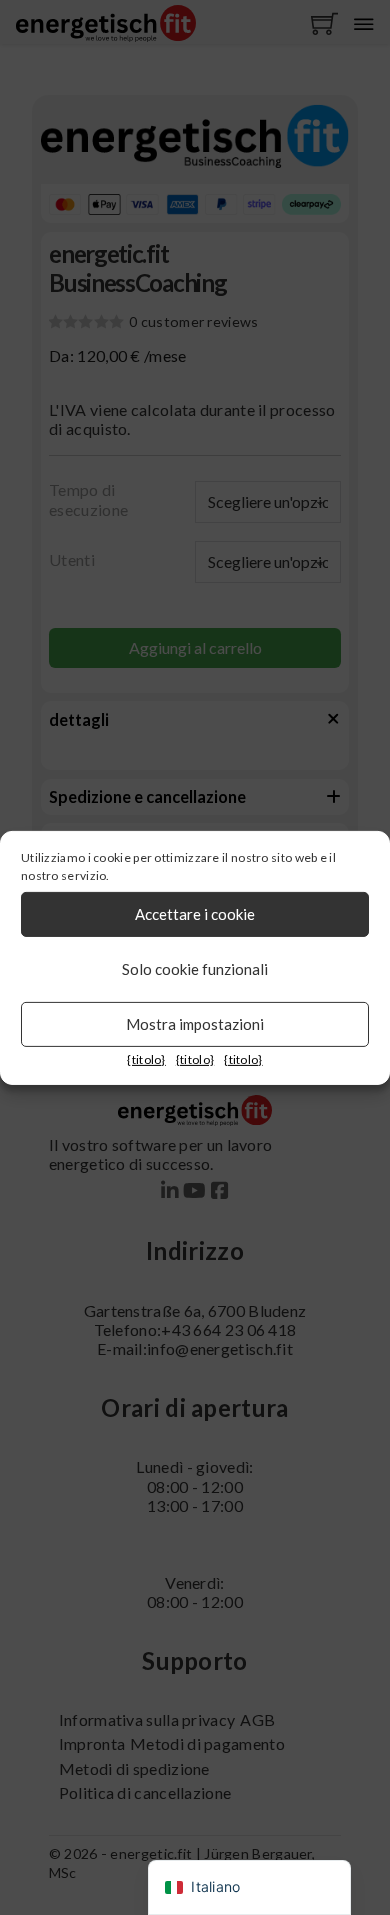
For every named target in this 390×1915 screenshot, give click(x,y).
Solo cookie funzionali (195, 969)
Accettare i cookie (195, 914)
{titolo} (146, 1058)
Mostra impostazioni (195, 1024)
